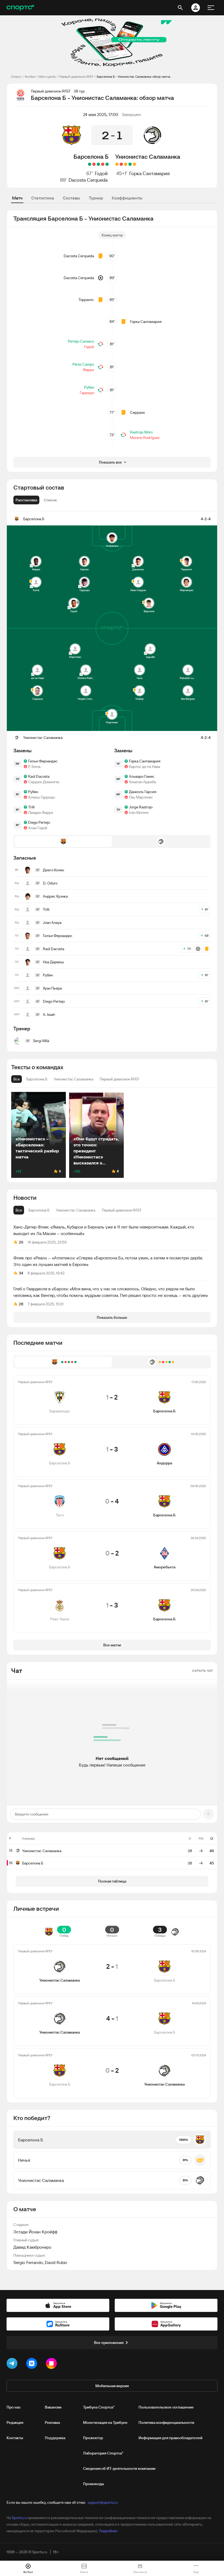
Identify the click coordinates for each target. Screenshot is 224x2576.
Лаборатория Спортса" (103, 2453)
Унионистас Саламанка (148, 157)
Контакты (15, 2438)
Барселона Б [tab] (39, 1210)
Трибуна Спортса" (99, 2407)
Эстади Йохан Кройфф (35, 2232)
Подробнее (108, 2531)
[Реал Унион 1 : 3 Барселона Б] (90, 164)
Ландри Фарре (41, 813)
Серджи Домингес (44, 782)
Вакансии (53, 2407)
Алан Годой (38, 828)
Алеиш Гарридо (42, 797)
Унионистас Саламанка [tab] (76, 1210)
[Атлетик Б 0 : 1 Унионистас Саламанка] (130, 164)
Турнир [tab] (96, 198)
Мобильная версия (112, 2386)
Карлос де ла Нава (145, 767)
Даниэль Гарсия (143, 792)
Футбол (30, 76)
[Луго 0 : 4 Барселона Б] (98, 164)
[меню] (211, 8)
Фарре (88, 370)
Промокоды (94, 2484)
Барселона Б (91, 157)
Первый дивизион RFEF (76, 76)
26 (21, 1242)
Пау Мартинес (141, 797)
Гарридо (87, 393)
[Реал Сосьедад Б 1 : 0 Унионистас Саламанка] (121, 164)
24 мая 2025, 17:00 (101, 114)
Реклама (52, 2422)
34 (21, 1273)
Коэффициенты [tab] (127, 198)
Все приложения (109, 2343)
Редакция (15, 2422)
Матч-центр (47, 76)
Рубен (89, 387)
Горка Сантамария (149, 173)
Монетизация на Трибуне (105, 2422)
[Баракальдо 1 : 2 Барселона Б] (107, 164)
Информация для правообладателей (170, 2438)
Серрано (137, 412)
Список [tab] (50, 500)
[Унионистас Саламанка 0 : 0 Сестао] (126, 164)
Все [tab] (19, 1210)
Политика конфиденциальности (166, 2422)
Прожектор (93, 2438)
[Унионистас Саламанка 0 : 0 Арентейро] (117, 164)
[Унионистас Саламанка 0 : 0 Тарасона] (134, 164)
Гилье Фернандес (43, 761)
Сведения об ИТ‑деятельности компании (119, 2468)
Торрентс (86, 300)
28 (21, 1304)
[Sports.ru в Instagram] (52, 2364)
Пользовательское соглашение (166, 2407)
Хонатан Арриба (142, 782)
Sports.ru (19, 2518)
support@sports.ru (103, 2502)
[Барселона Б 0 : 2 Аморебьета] (94, 164)
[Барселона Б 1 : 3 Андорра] (103, 164)
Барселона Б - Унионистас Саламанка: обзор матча (133, 76)
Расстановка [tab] (26, 500)
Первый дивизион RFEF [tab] (122, 1210)
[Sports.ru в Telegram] (13, 2364)
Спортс (16, 76)
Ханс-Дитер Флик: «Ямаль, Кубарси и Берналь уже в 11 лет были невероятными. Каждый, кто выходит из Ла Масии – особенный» (104, 1230)
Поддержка (55, 2438)
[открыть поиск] (180, 8)
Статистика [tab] (43, 198)
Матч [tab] (17, 198)
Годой (101, 173)
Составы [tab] (71, 198)
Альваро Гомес (142, 776)
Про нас (14, 2407)
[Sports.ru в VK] (33, 2364)
